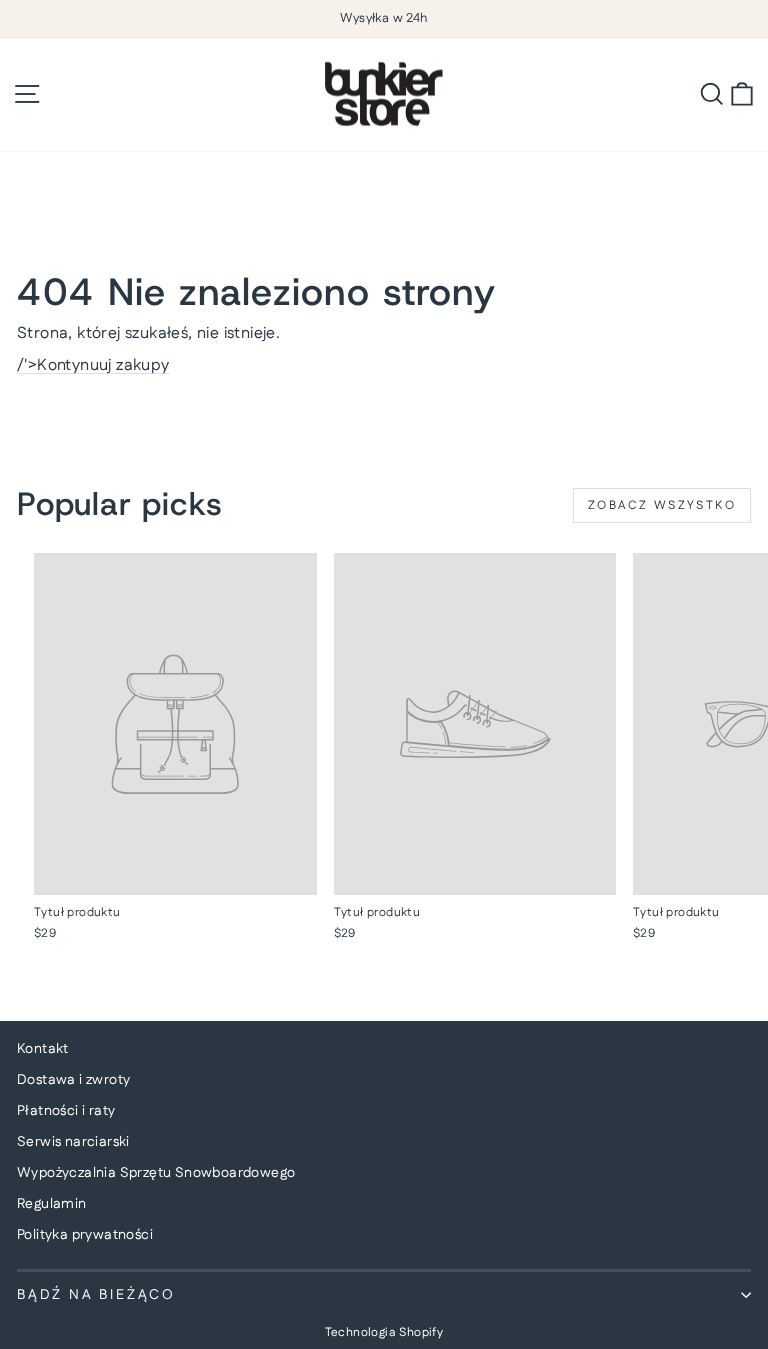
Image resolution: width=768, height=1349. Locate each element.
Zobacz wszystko (662, 505)
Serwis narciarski (73, 1142)
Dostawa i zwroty (73, 1080)
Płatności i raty (66, 1111)
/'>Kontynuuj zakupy (93, 365)
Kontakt (43, 1049)
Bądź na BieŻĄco (96, 1295)
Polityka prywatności (85, 1235)
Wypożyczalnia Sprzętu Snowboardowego (156, 1173)
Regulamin (52, 1204)
